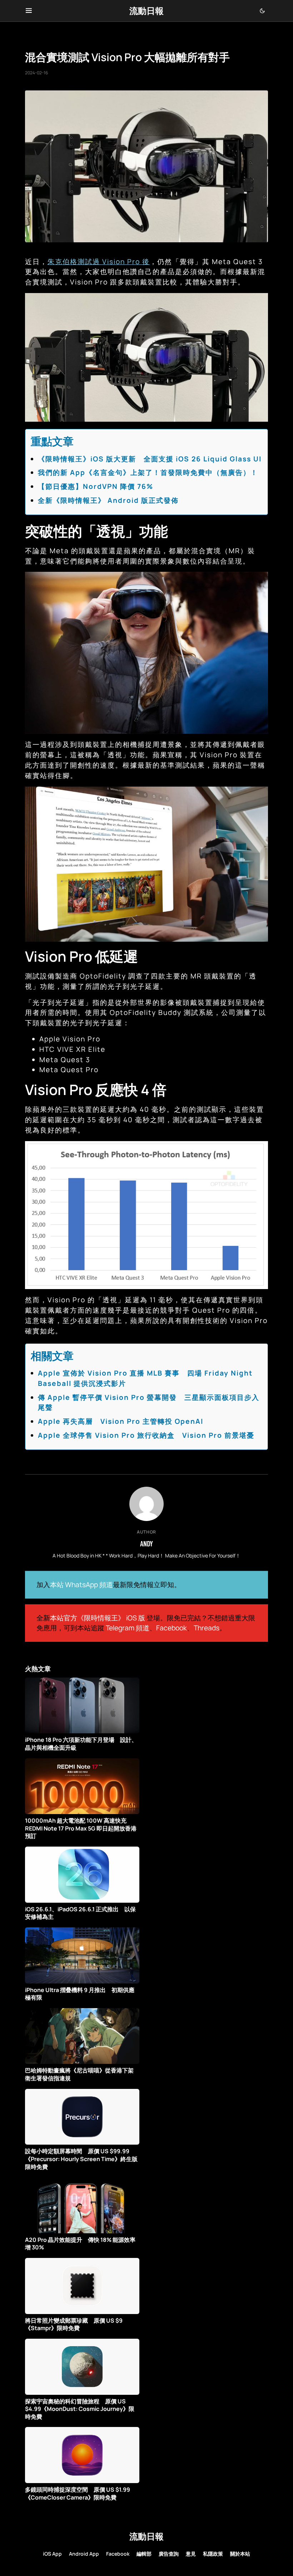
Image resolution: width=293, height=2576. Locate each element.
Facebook (172, 1628)
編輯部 (144, 2554)
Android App (84, 2554)
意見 (191, 2554)
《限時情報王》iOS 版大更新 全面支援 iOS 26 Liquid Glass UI (150, 459)
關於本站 (240, 2554)
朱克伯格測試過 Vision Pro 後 (99, 262)
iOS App (52, 2554)
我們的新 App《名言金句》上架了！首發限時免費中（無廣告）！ (148, 472)
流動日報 (146, 11)
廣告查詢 (169, 2554)
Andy (146, 1544)
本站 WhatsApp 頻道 (81, 1585)
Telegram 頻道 (128, 1628)
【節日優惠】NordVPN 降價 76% (96, 486)
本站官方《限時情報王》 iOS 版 (98, 1618)
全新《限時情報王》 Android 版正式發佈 (108, 500)
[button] (29, 11)
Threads (207, 1628)
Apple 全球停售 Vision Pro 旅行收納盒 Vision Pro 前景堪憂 (146, 1435)
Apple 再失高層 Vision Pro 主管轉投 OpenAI (121, 1421)
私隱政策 (213, 2554)
